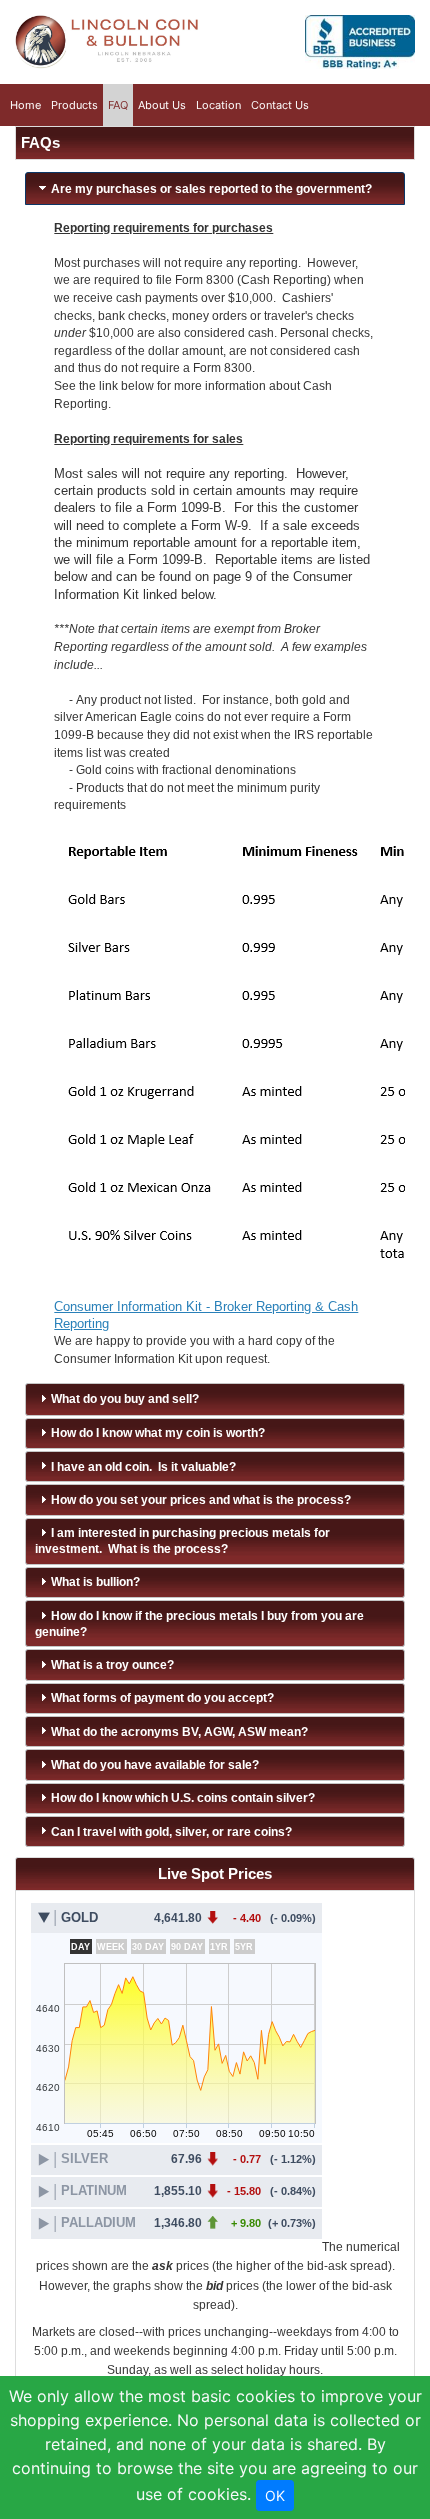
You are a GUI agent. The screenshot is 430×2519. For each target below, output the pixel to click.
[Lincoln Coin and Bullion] (107, 44)
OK (275, 2495)
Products (74, 105)
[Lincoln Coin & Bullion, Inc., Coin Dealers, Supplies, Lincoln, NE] (360, 44)
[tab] (215, 188)
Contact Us (280, 105)
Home (25, 104)
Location (218, 105)
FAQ (118, 105)
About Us (162, 105)
